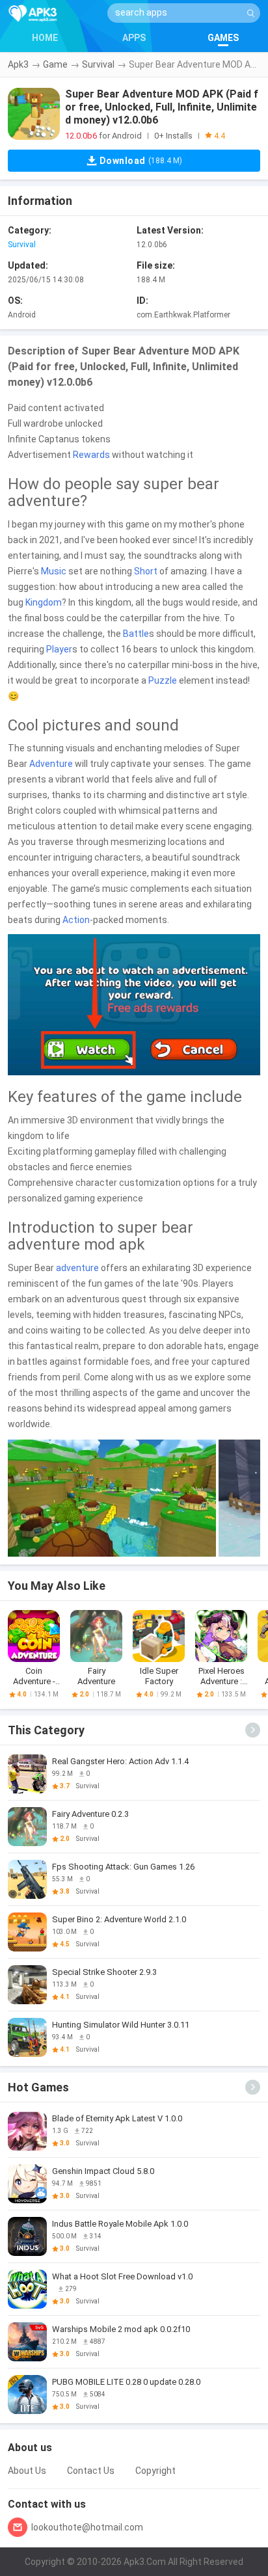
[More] (253, 1730)
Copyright (155, 2471)
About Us (27, 2471)
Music (54, 571)
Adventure (51, 764)
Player (59, 649)
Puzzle (163, 680)
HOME (45, 38)
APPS (134, 38)
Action (76, 920)
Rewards (91, 455)
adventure (77, 1268)
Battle (136, 634)
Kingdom (44, 602)
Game (55, 64)
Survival (98, 64)
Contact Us (91, 2471)
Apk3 (18, 64)
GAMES (223, 38)
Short (146, 571)
